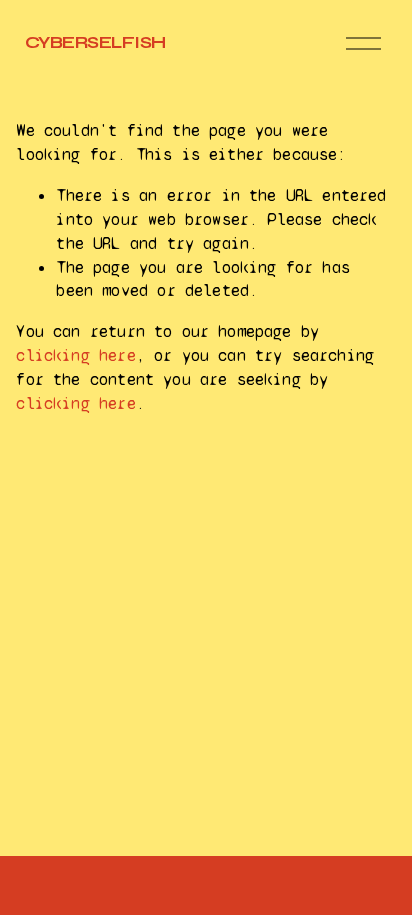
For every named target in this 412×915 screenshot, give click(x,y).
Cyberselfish (95, 42)
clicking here (75, 355)
